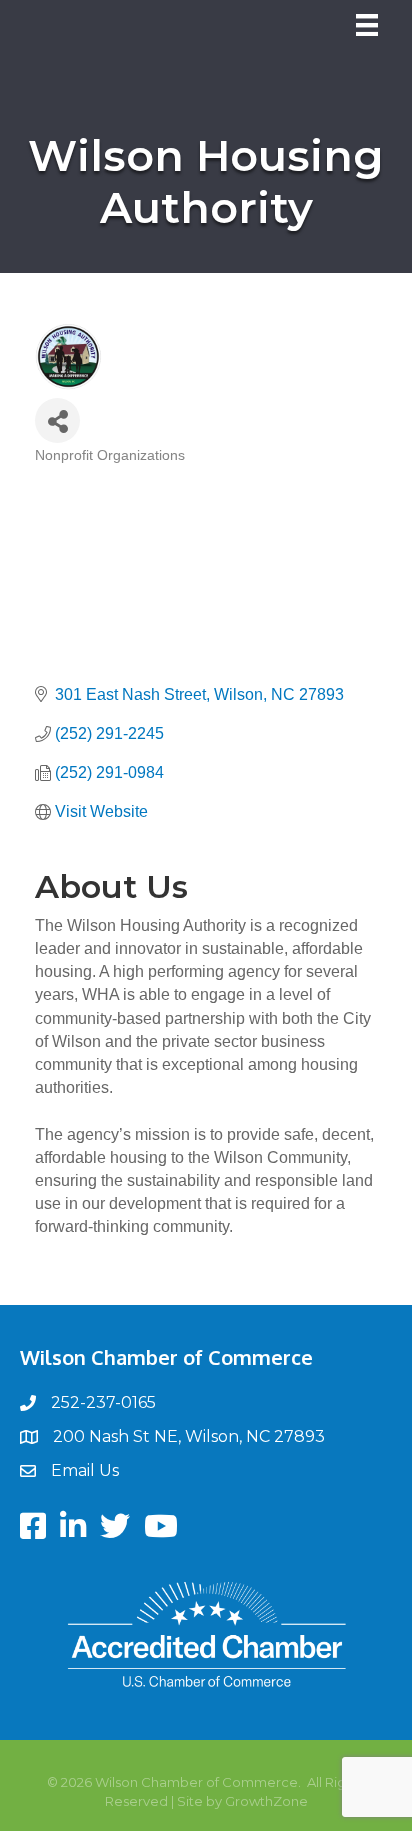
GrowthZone (266, 1801)
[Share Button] (57, 420)
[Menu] (367, 25)
